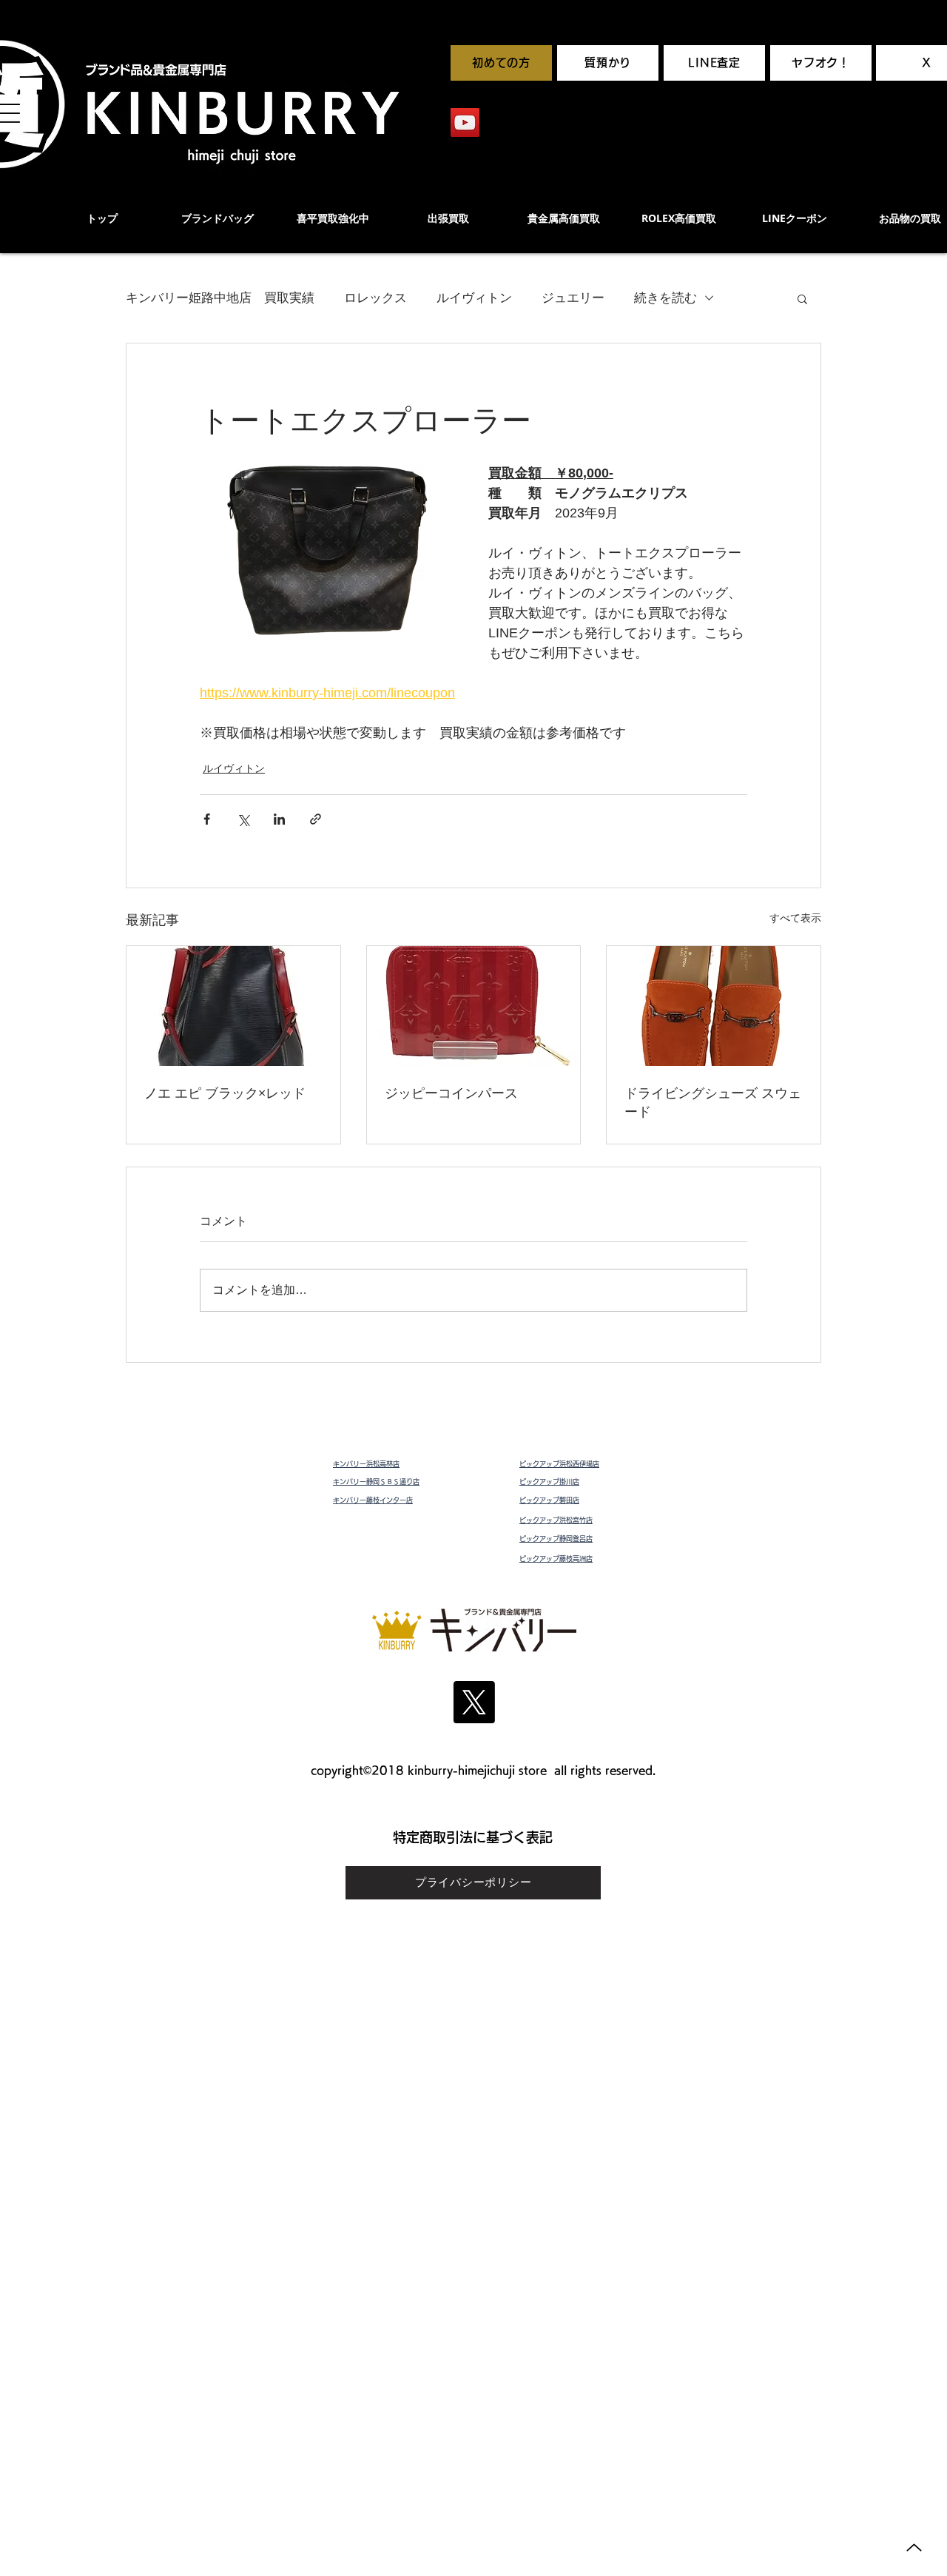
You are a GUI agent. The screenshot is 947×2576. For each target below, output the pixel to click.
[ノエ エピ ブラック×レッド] (233, 1006)
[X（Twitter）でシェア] (243, 819)
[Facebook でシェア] (207, 819)
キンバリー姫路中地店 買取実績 (220, 298)
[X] (474, 1702)
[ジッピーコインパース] (474, 1006)
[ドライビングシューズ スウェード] (714, 1006)
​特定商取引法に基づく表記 (473, 1837)
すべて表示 (795, 918)
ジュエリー (573, 298)
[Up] (914, 2548)
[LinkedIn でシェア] (279, 819)
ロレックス (375, 298)
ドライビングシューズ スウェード (713, 1102)
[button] (802, 298)
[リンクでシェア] (316, 819)
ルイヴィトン (474, 298)
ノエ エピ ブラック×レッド (225, 1093)
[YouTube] (465, 123)
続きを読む (665, 298)
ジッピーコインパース (451, 1093)
